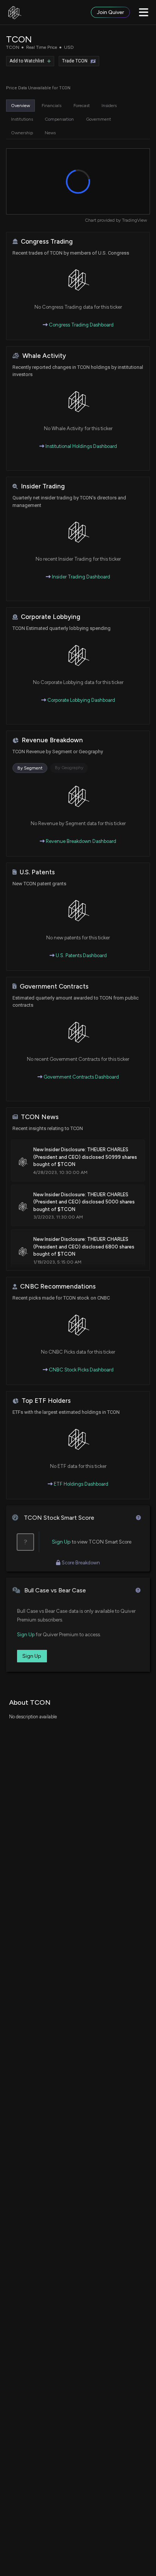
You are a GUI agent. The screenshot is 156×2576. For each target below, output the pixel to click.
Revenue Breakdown (52, 740)
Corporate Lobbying (51, 617)
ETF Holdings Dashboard (80, 1484)
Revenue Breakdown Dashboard (80, 841)
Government (98, 119)
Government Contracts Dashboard (81, 1077)
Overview (20, 106)
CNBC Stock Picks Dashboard (81, 1370)
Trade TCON (75, 61)
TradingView (134, 220)
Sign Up (61, 1542)
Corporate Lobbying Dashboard (81, 700)
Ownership (22, 133)
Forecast (82, 106)
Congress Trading (47, 242)
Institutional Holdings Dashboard (81, 446)
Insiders (109, 106)
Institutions (22, 119)
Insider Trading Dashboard (80, 577)
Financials (51, 106)
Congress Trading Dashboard (81, 325)
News (50, 133)
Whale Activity (44, 356)
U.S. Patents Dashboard (81, 955)
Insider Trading (43, 486)
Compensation (59, 119)
